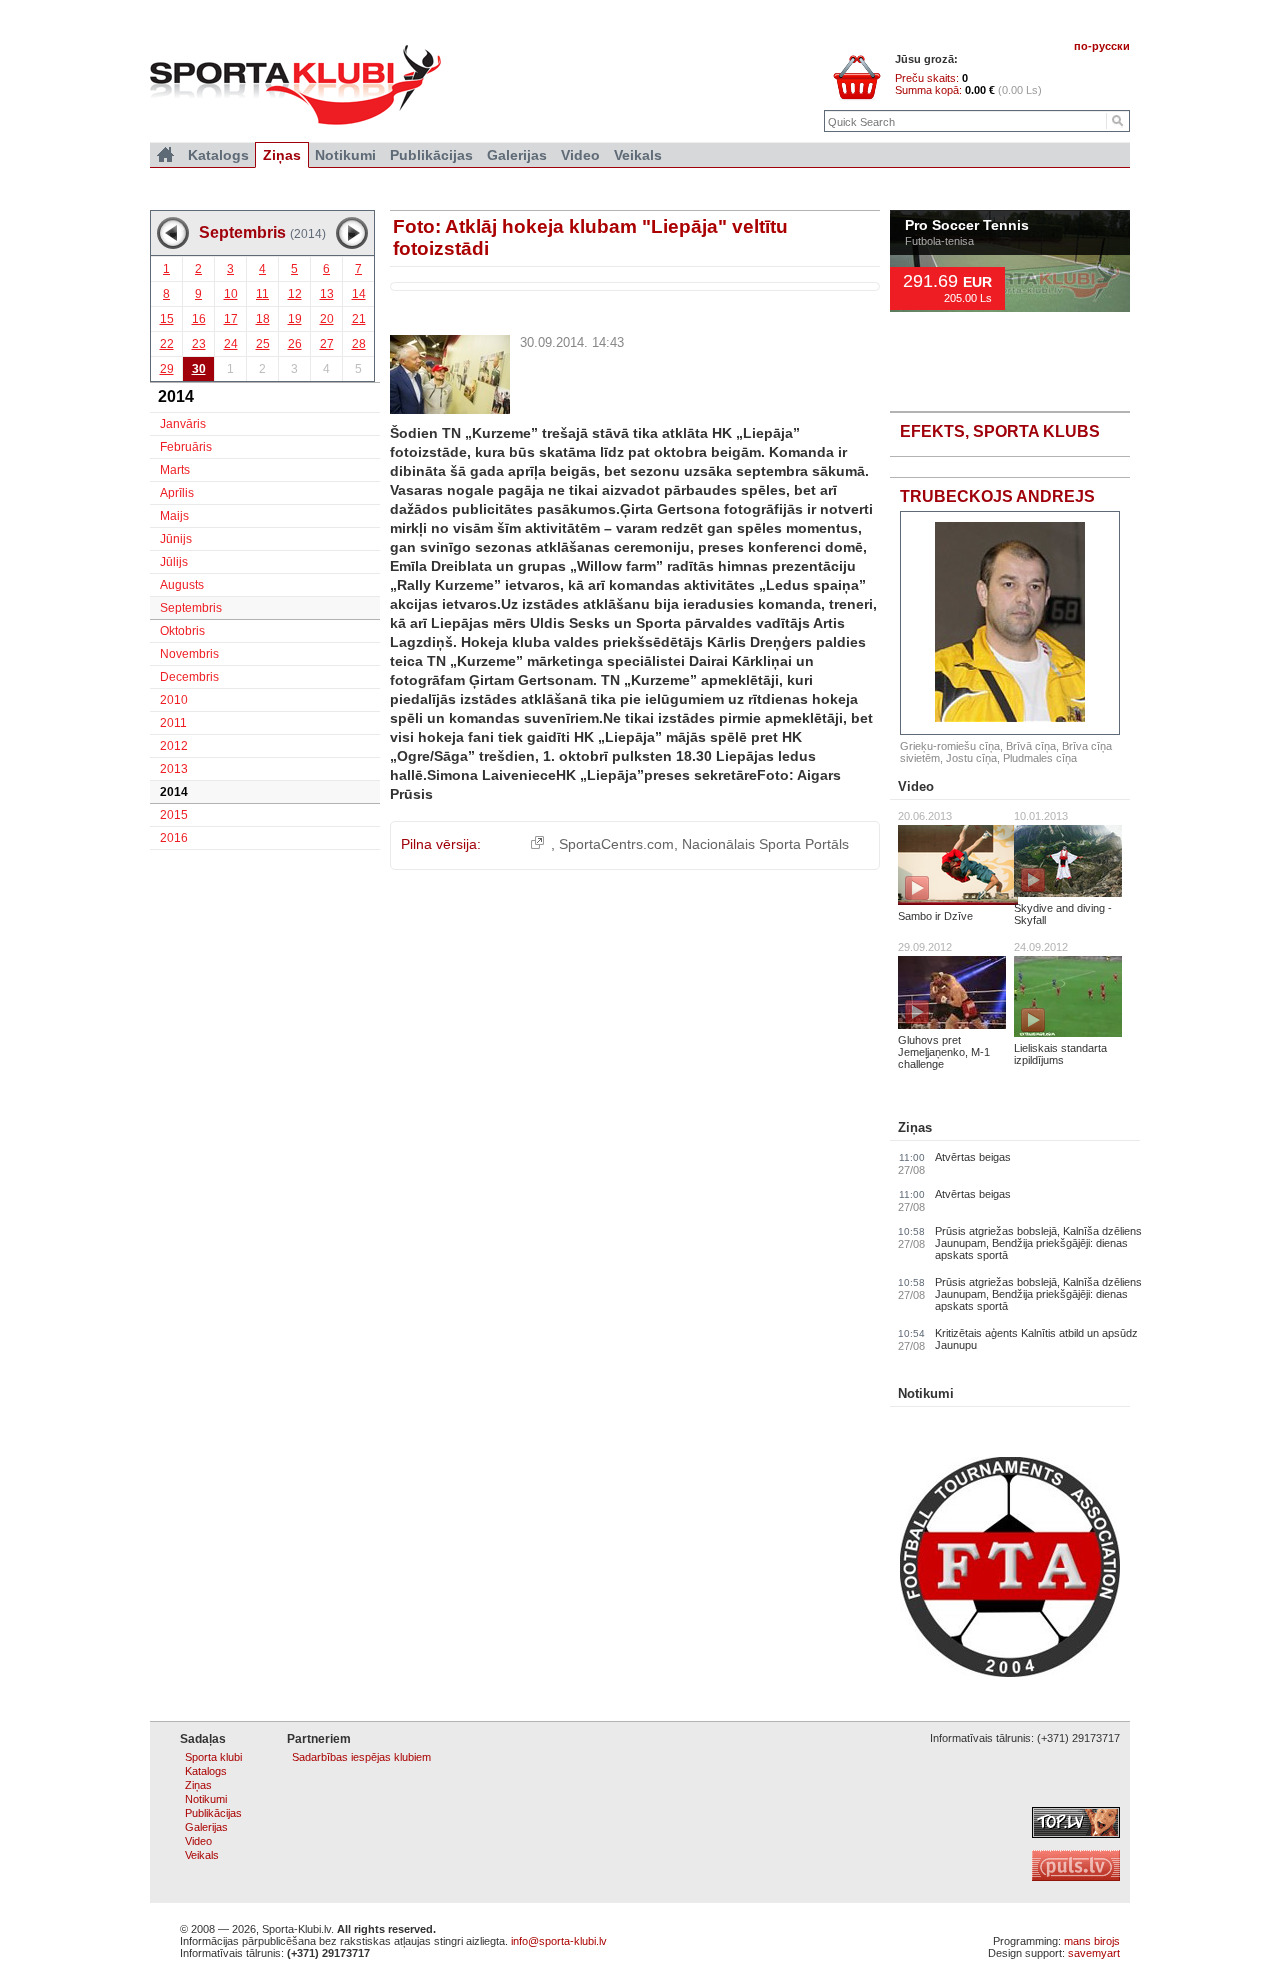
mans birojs (1092, 1941)
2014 (174, 792)
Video (916, 786)
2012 (174, 746)
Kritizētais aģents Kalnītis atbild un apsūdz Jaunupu (1036, 1339)
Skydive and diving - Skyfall (1063, 914)
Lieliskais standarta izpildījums (1060, 1054)
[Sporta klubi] (165, 155)
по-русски (1102, 46)
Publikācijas (431, 155)
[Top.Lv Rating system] (1076, 1834)
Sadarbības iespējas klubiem (361, 1757)
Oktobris (182, 631)
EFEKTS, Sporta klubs (1000, 431)
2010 (174, 700)
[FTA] (1010, 1673)
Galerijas (517, 155)
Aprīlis (177, 493)
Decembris (189, 677)
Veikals (638, 155)
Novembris (189, 654)
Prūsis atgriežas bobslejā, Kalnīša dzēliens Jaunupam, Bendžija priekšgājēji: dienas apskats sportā (1038, 1243)
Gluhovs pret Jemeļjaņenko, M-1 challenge (944, 1052)
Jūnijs (176, 539)
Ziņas (915, 1127)
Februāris (186, 447)
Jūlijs (174, 562)
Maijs (174, 516)
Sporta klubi (213, 1757)
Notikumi (926, 1393)
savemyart (1094, 1953)
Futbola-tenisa (939, 241)
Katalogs (218, 155)
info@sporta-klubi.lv (559, 1941)
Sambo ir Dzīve (935, 916)
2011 (173, 723)
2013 (174, 769)
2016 (174, 838)
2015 (174, 815)
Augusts (182, 585)
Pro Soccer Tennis (967, 226)
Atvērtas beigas (973, 1157)
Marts (175, 470)
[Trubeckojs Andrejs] (1010, 623)
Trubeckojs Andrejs (997, 496)
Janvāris (183, 424)
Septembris (191, 608)
